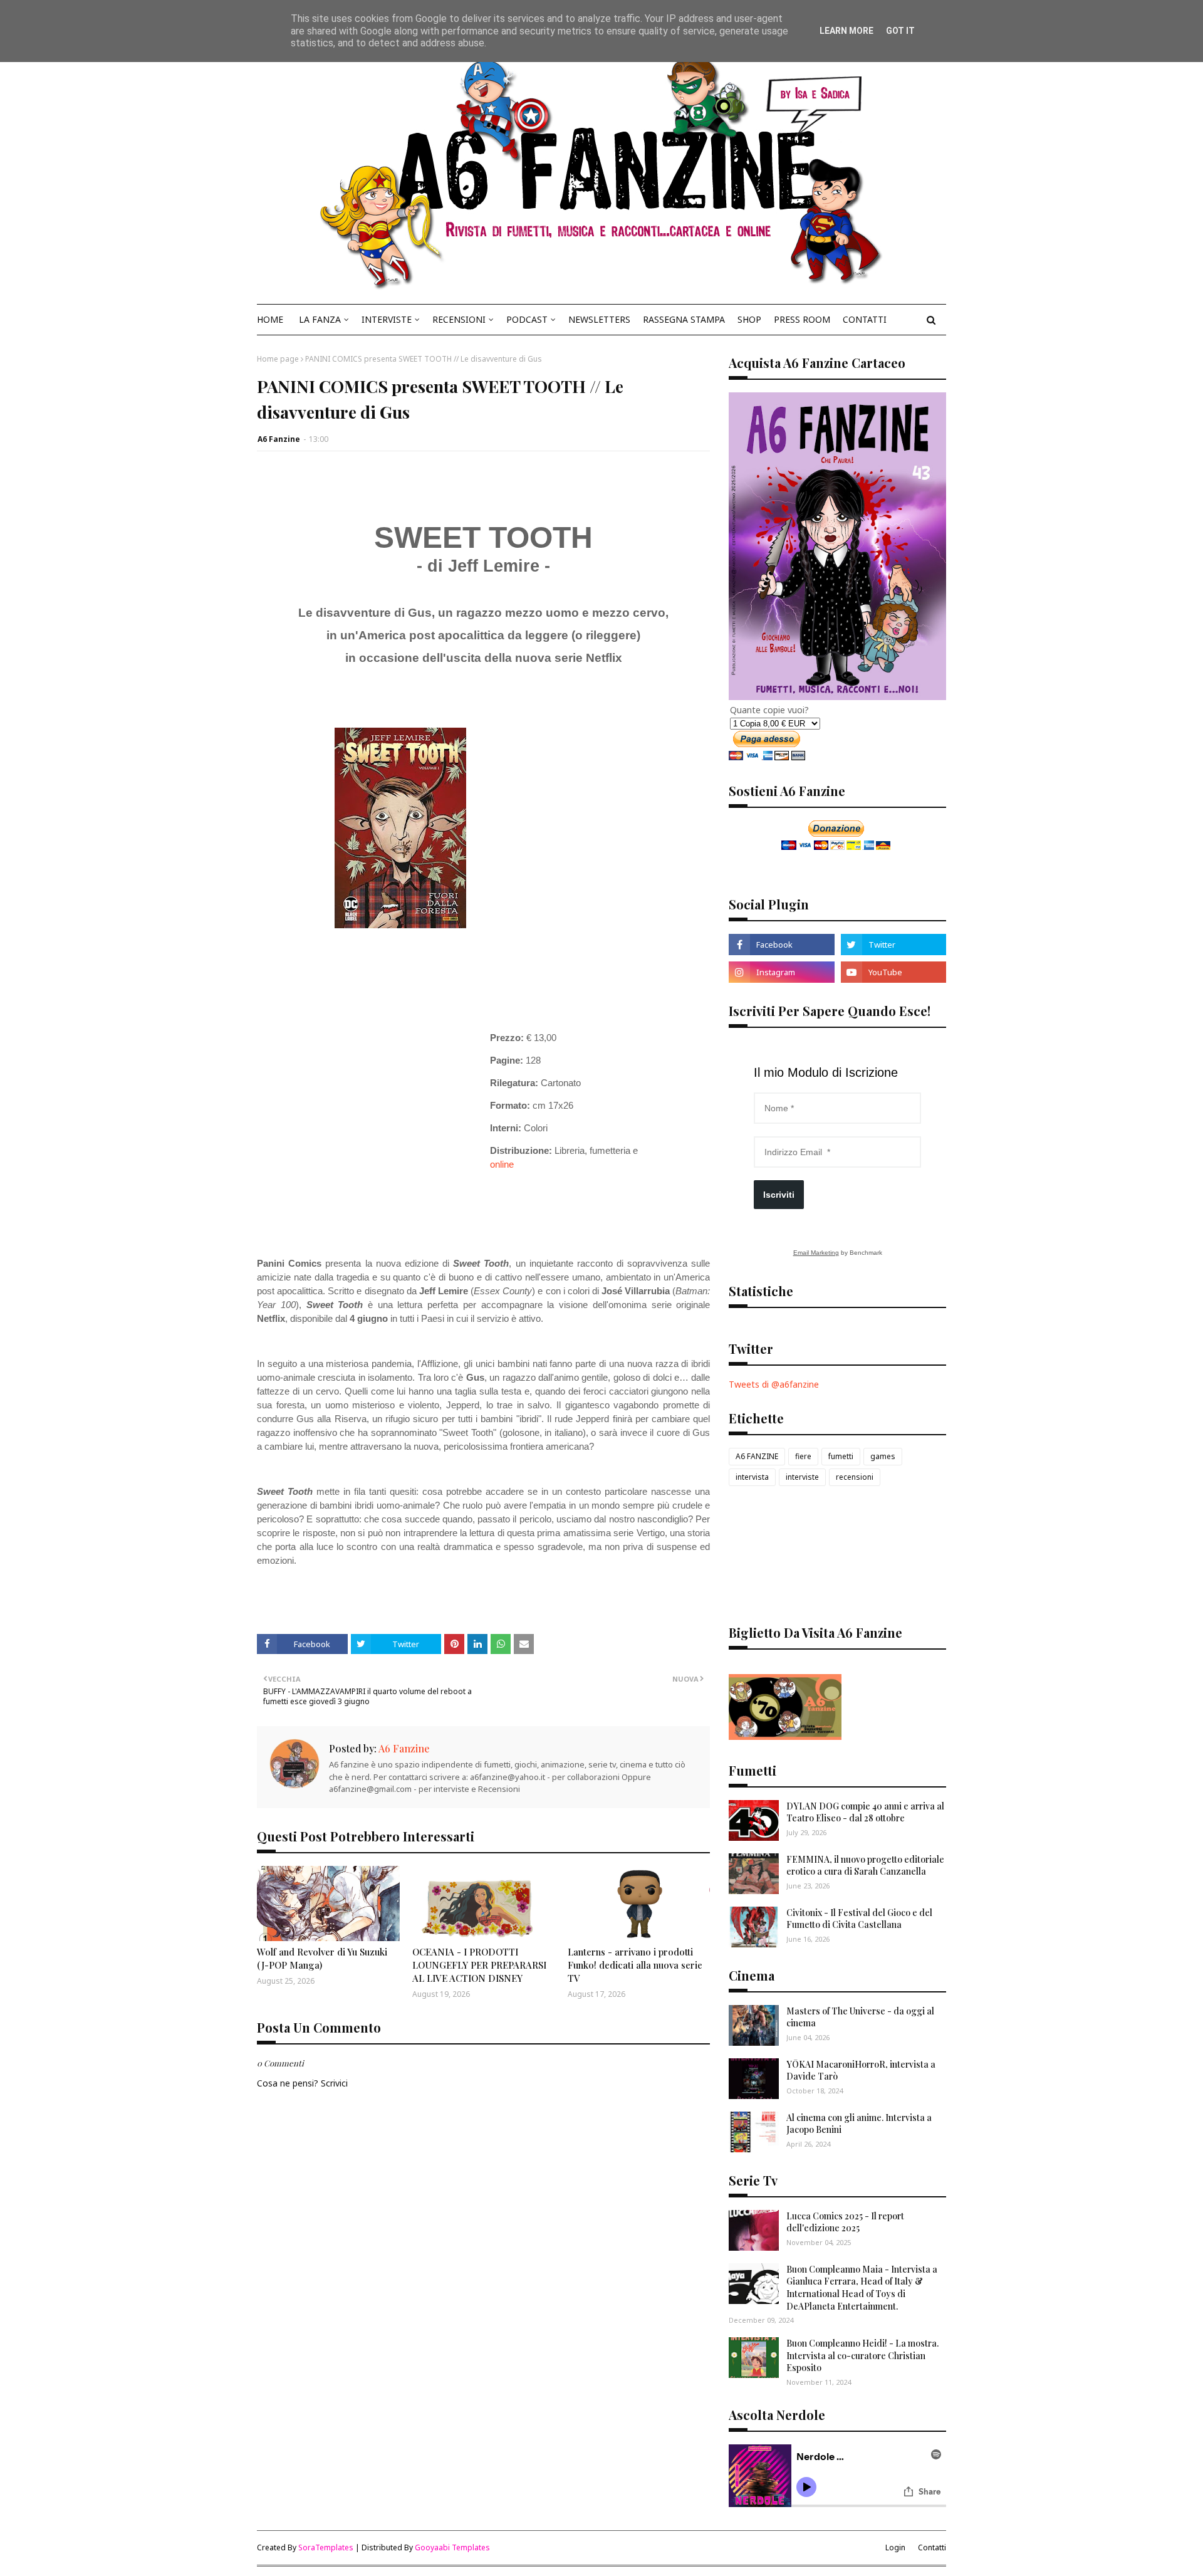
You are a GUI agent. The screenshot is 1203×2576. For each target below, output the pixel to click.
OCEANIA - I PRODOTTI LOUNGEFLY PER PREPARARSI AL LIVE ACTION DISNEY (479, 1965)
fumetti (841, 1456)
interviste (802, 1477)
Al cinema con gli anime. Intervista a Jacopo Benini (859, 2124)
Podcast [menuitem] (527, 319)
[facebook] (781, 945)
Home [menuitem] (270, 319)
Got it (900, 31)
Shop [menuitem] (749, 319)
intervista (752, 1477)
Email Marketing (816, 1253)
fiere (803, 1456)
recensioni (855, 1477)
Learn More (846, 31)
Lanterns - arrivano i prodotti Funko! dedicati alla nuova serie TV (635, 1965)
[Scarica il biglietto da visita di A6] (785, 1736)
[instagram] (781, 972)
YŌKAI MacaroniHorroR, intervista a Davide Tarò (861, 2071)
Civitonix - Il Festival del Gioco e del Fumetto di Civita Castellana (859, 1919)
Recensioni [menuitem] (459, 319)
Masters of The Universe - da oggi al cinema (860, 2017)
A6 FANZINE (757, 1456)
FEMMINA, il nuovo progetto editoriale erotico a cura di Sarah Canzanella (865, 1866)
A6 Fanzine (279, 439)
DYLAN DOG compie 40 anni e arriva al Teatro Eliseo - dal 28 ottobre (865, 1812)
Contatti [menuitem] (865, 319)
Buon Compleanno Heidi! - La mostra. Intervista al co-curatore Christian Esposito (862, 2355)
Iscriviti (779, 1195)
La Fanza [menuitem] (320, 319)
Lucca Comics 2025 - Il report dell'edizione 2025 (845, 2222)
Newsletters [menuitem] (599, 319)
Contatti (932, 2547)
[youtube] (893, 972)
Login (895, 2547)
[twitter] (893, 945)
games (883, 1456)
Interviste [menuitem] (387, 319)
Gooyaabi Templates (452, 2547)
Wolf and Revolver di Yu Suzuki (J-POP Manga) (322, 1958)
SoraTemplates (326, 2547)
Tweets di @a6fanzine (774, 1384)
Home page (278, 359)
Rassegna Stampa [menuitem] (684, 319)
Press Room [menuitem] (802, 319)
